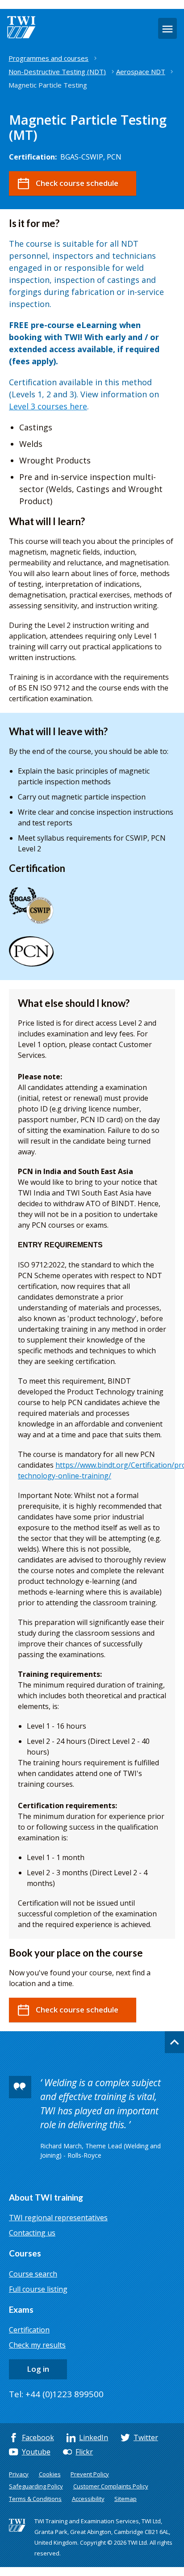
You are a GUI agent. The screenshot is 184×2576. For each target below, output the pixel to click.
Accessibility (88, 2499)
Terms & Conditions (35, 2499)
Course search (33, 2274)
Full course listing (38, 2289)
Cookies (50, 2474)
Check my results (37, 2345)
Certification (29, 2330)
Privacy (19, 2474)
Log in (38, 2369)
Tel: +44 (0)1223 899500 (56, 2394)
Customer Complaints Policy (111, 2486)
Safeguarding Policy (36, 2486)
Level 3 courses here (48, 406)
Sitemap (125, 2499)
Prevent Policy (90, 2474)
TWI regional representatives (58, 2218)
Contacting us (32, 2233)
